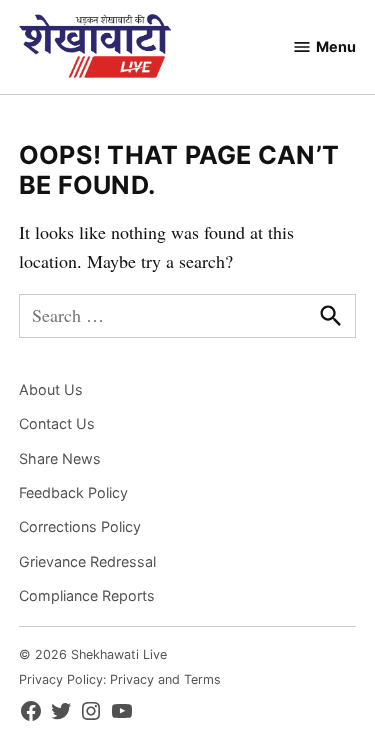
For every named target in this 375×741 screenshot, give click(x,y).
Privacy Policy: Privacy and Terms (120, 679)
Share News (60, 458)
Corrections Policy (80, 526)
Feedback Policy (73, 492)
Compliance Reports (87, 595)
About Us (51, 389)
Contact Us (57, 423)
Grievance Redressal (87, 561)
